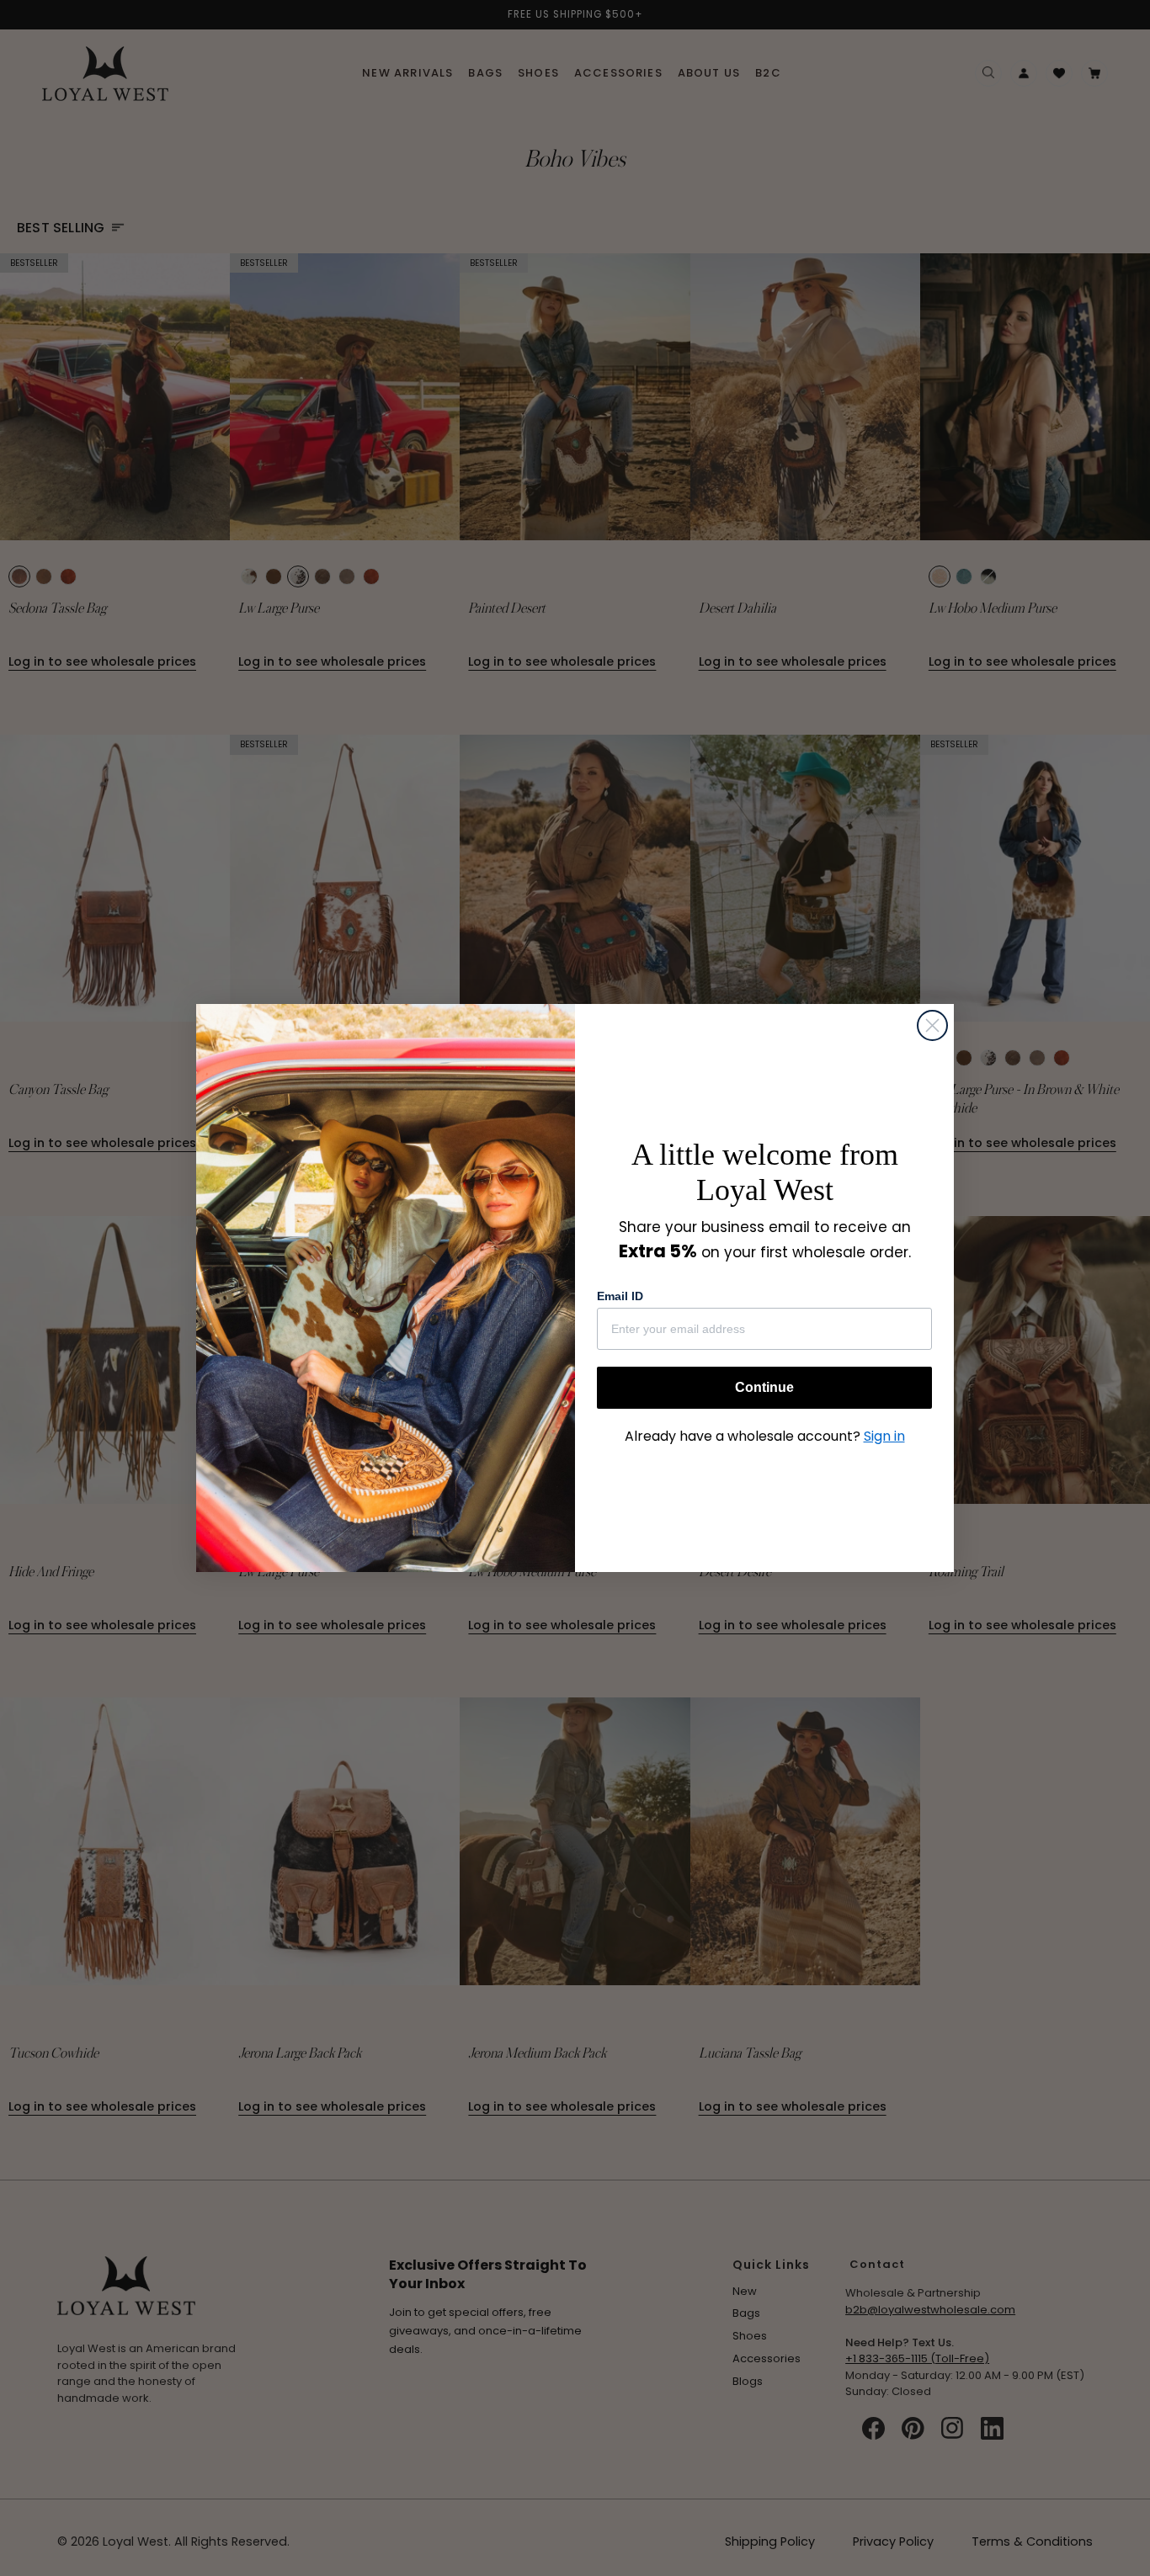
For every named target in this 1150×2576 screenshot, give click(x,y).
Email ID (620, 1296)
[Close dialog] (932, 1025)
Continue (764, 1387)
